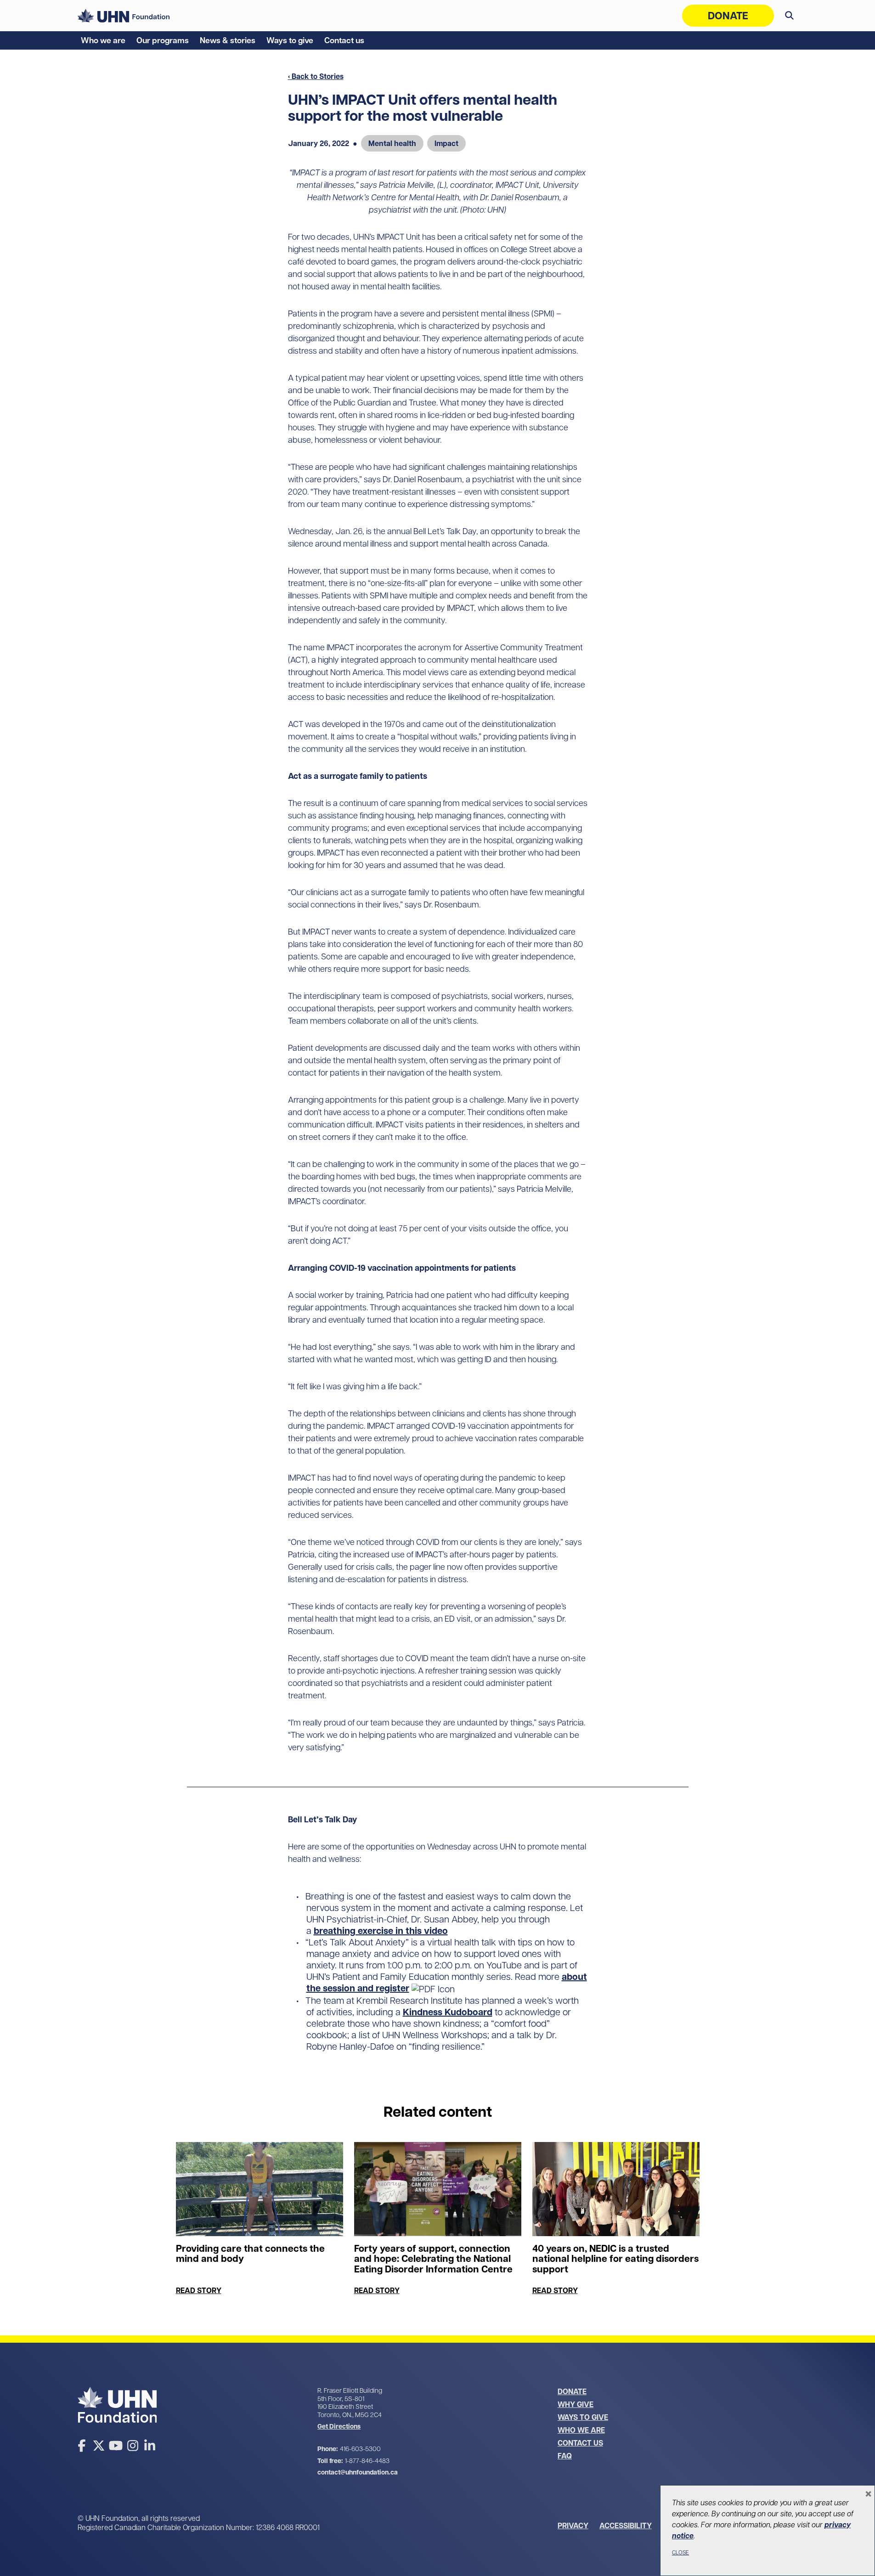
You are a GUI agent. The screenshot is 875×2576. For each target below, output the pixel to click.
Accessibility (626, 2525)
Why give (576, 2404)
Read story (199, 2290)
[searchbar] (789, 16)
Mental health (392, 143)
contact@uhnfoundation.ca (358, 2472)
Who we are (103, 40)
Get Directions (339, 2427)
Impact (446, 143)
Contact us (344, 40)
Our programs (163, 40)
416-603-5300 (360, 2449)
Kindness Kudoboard (448, 2012)
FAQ (565, 2456)
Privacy (573, 2525)
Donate (728, 16)
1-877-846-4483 (367, 2461)
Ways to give (290, 40)
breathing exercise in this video (381, 1931)
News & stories (228, 40)
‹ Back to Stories (316, 76)
